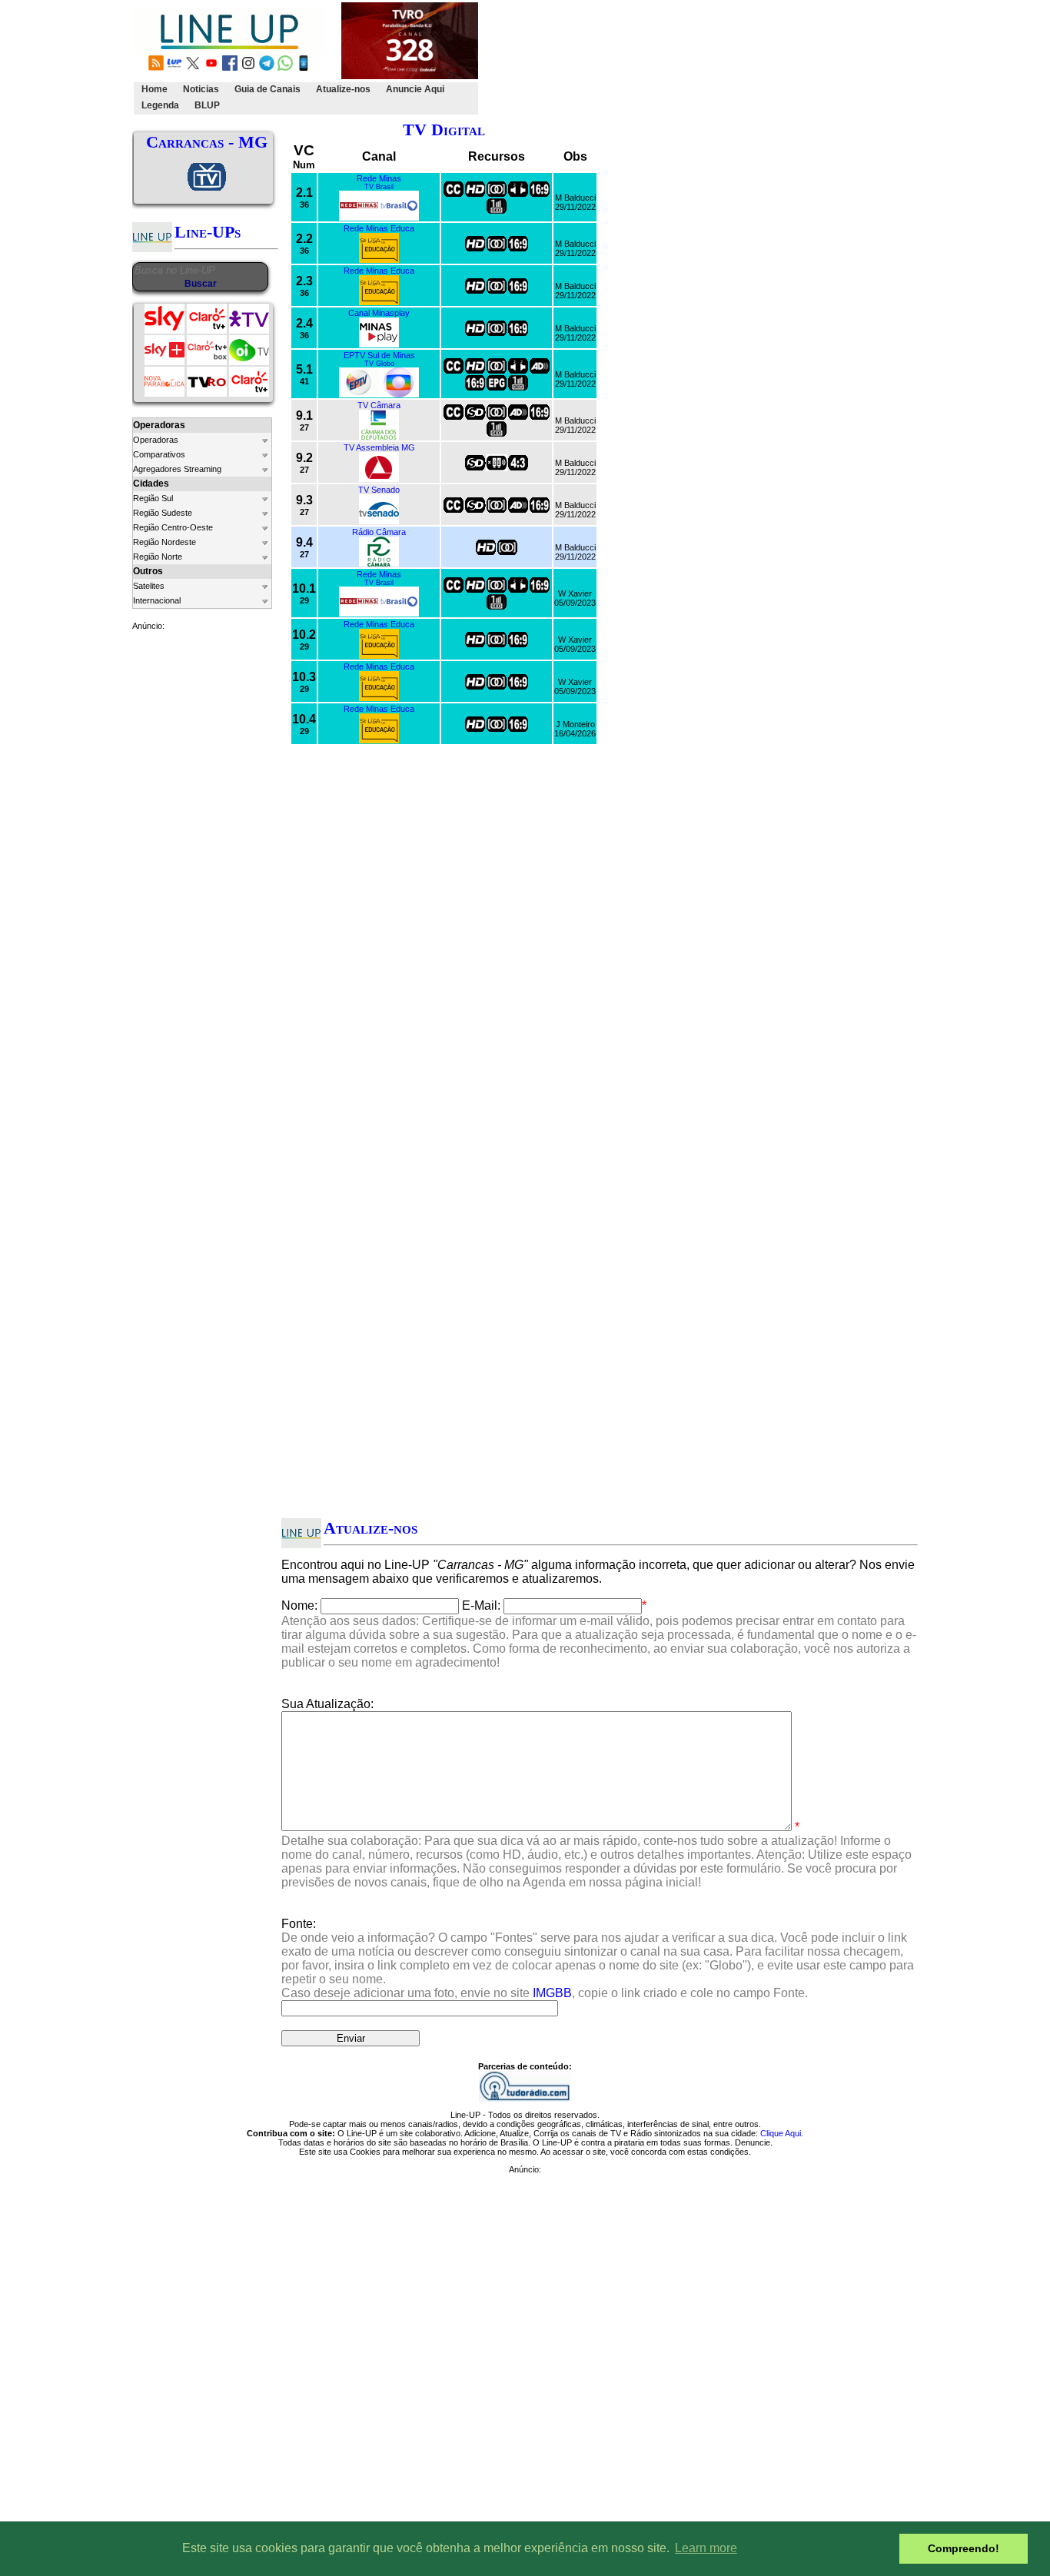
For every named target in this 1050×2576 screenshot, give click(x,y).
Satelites (149, 586)
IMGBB (552, 1993)
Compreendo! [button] (964, 2548)
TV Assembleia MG (379, 447)
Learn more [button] (706, 2548)
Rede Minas (379, 178)
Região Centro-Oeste (173, 527)
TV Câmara (379, 405)
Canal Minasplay (379, 313)
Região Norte (158, 557)
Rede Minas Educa (379, 228)
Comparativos (159, 454)
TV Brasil (379, 187)
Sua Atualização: (327, 1704)
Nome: (299, 1605)
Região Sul (153, 498)
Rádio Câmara (379, 532)
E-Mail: (481, 1605)
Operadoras (156, 440)
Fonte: (598, 1958)
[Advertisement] (761, 58)
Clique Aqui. (782, 2133)
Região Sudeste (163, 513)
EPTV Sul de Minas (379, 355)
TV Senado (379, 490)
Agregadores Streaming (177, 469)
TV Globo (379, 364)
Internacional (157, 600)
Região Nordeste (164, 542)
